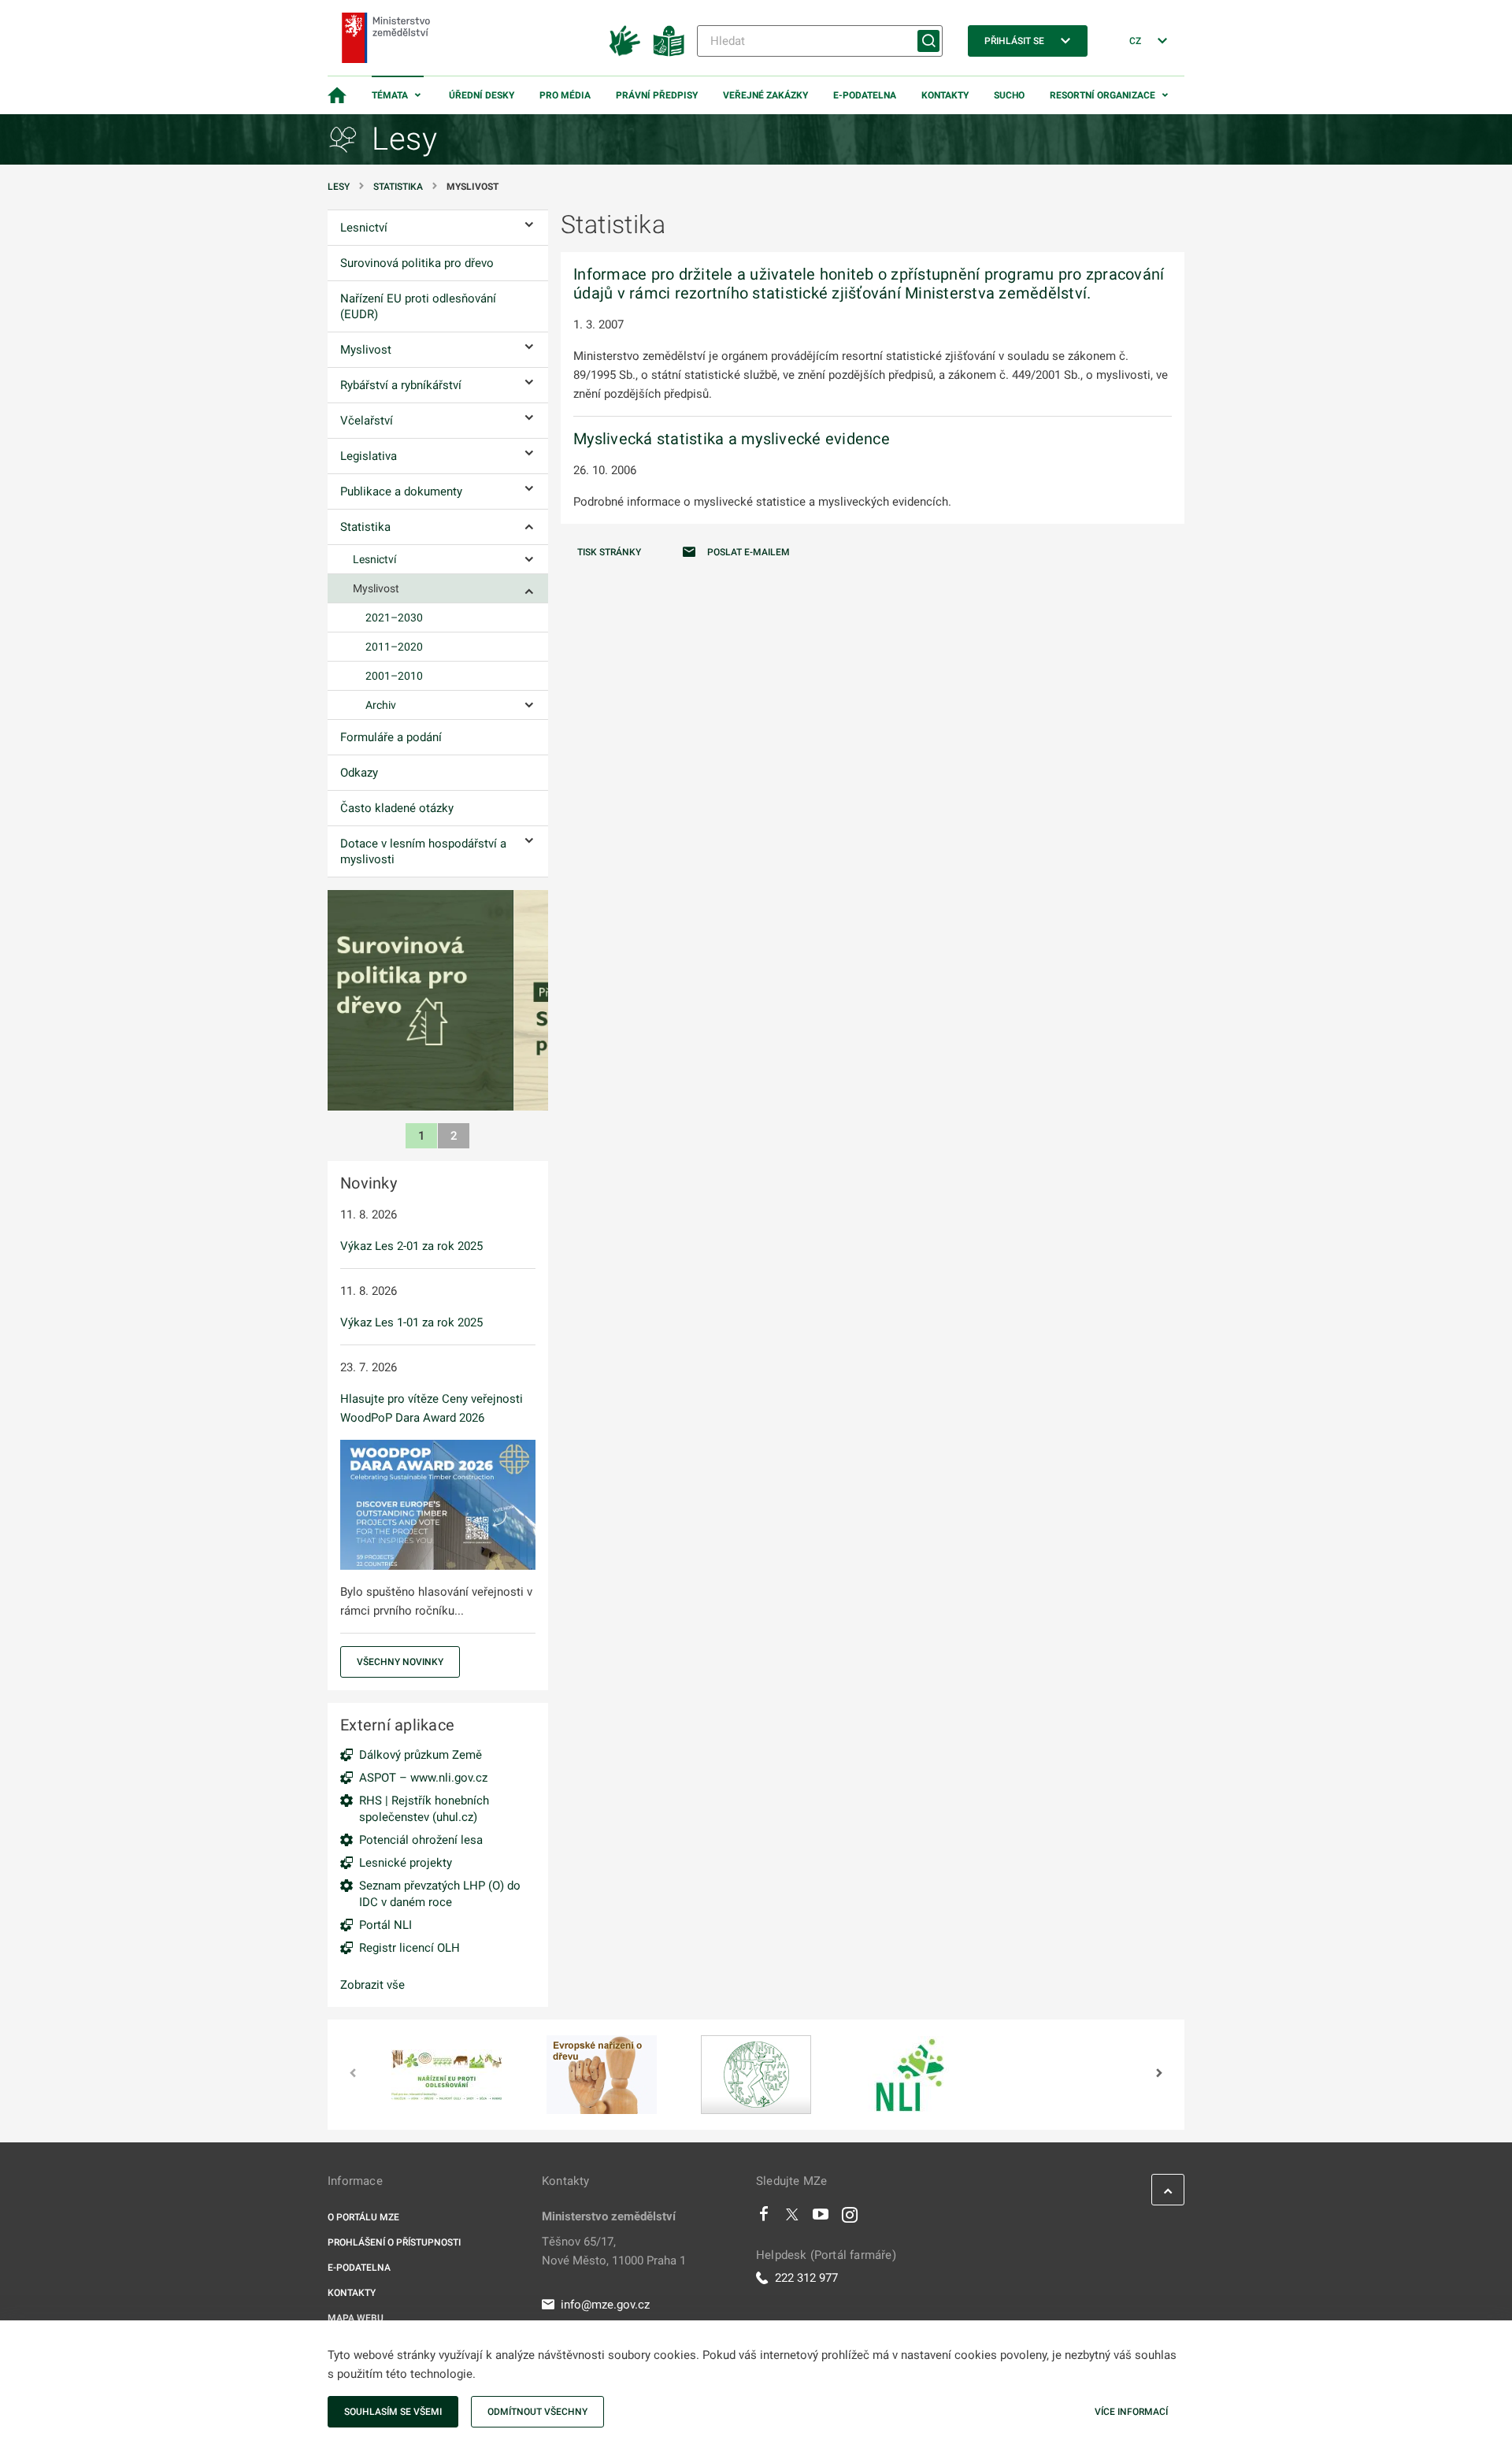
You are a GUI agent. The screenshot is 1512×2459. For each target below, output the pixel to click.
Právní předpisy (657, 95)
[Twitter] (792, 2218)
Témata (390, 95)
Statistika (398, 187)
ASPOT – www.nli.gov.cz (423, 1778)
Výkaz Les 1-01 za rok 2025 (411, 1322)
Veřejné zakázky (765, 95)
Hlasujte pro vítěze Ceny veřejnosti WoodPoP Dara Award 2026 (432, 1408)
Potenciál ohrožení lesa (421, 1840)
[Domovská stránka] (337, 95)
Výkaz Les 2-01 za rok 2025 (411, 1246)
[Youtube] (821, 2218)
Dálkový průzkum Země (421, 1755)
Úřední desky (482, 95)
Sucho (1009, 95)
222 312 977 (806, 2278)
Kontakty (945, 95)
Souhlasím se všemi (393, 2412)
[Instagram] (850, 2218)
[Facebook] (764, 2218)
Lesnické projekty (406, 1863)
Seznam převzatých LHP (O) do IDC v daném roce (440, 1894)
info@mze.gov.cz (605, 2305)
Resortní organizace (1102, 95)
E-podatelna (865, 95)
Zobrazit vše (372, 1985)
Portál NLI (385, 1925)
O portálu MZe (363, 2217)
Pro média (565, 95)
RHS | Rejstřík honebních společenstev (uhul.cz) (424, 1809)
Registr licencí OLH (409, 1948)
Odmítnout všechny (537, 2412)
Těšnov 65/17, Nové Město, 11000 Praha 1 (614, 2251)
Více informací (1131, 2412)
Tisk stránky (609, 552)
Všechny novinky (400, 1662)
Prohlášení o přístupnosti (394, 2242)
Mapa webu (356, 2318)
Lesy (339, 187)
